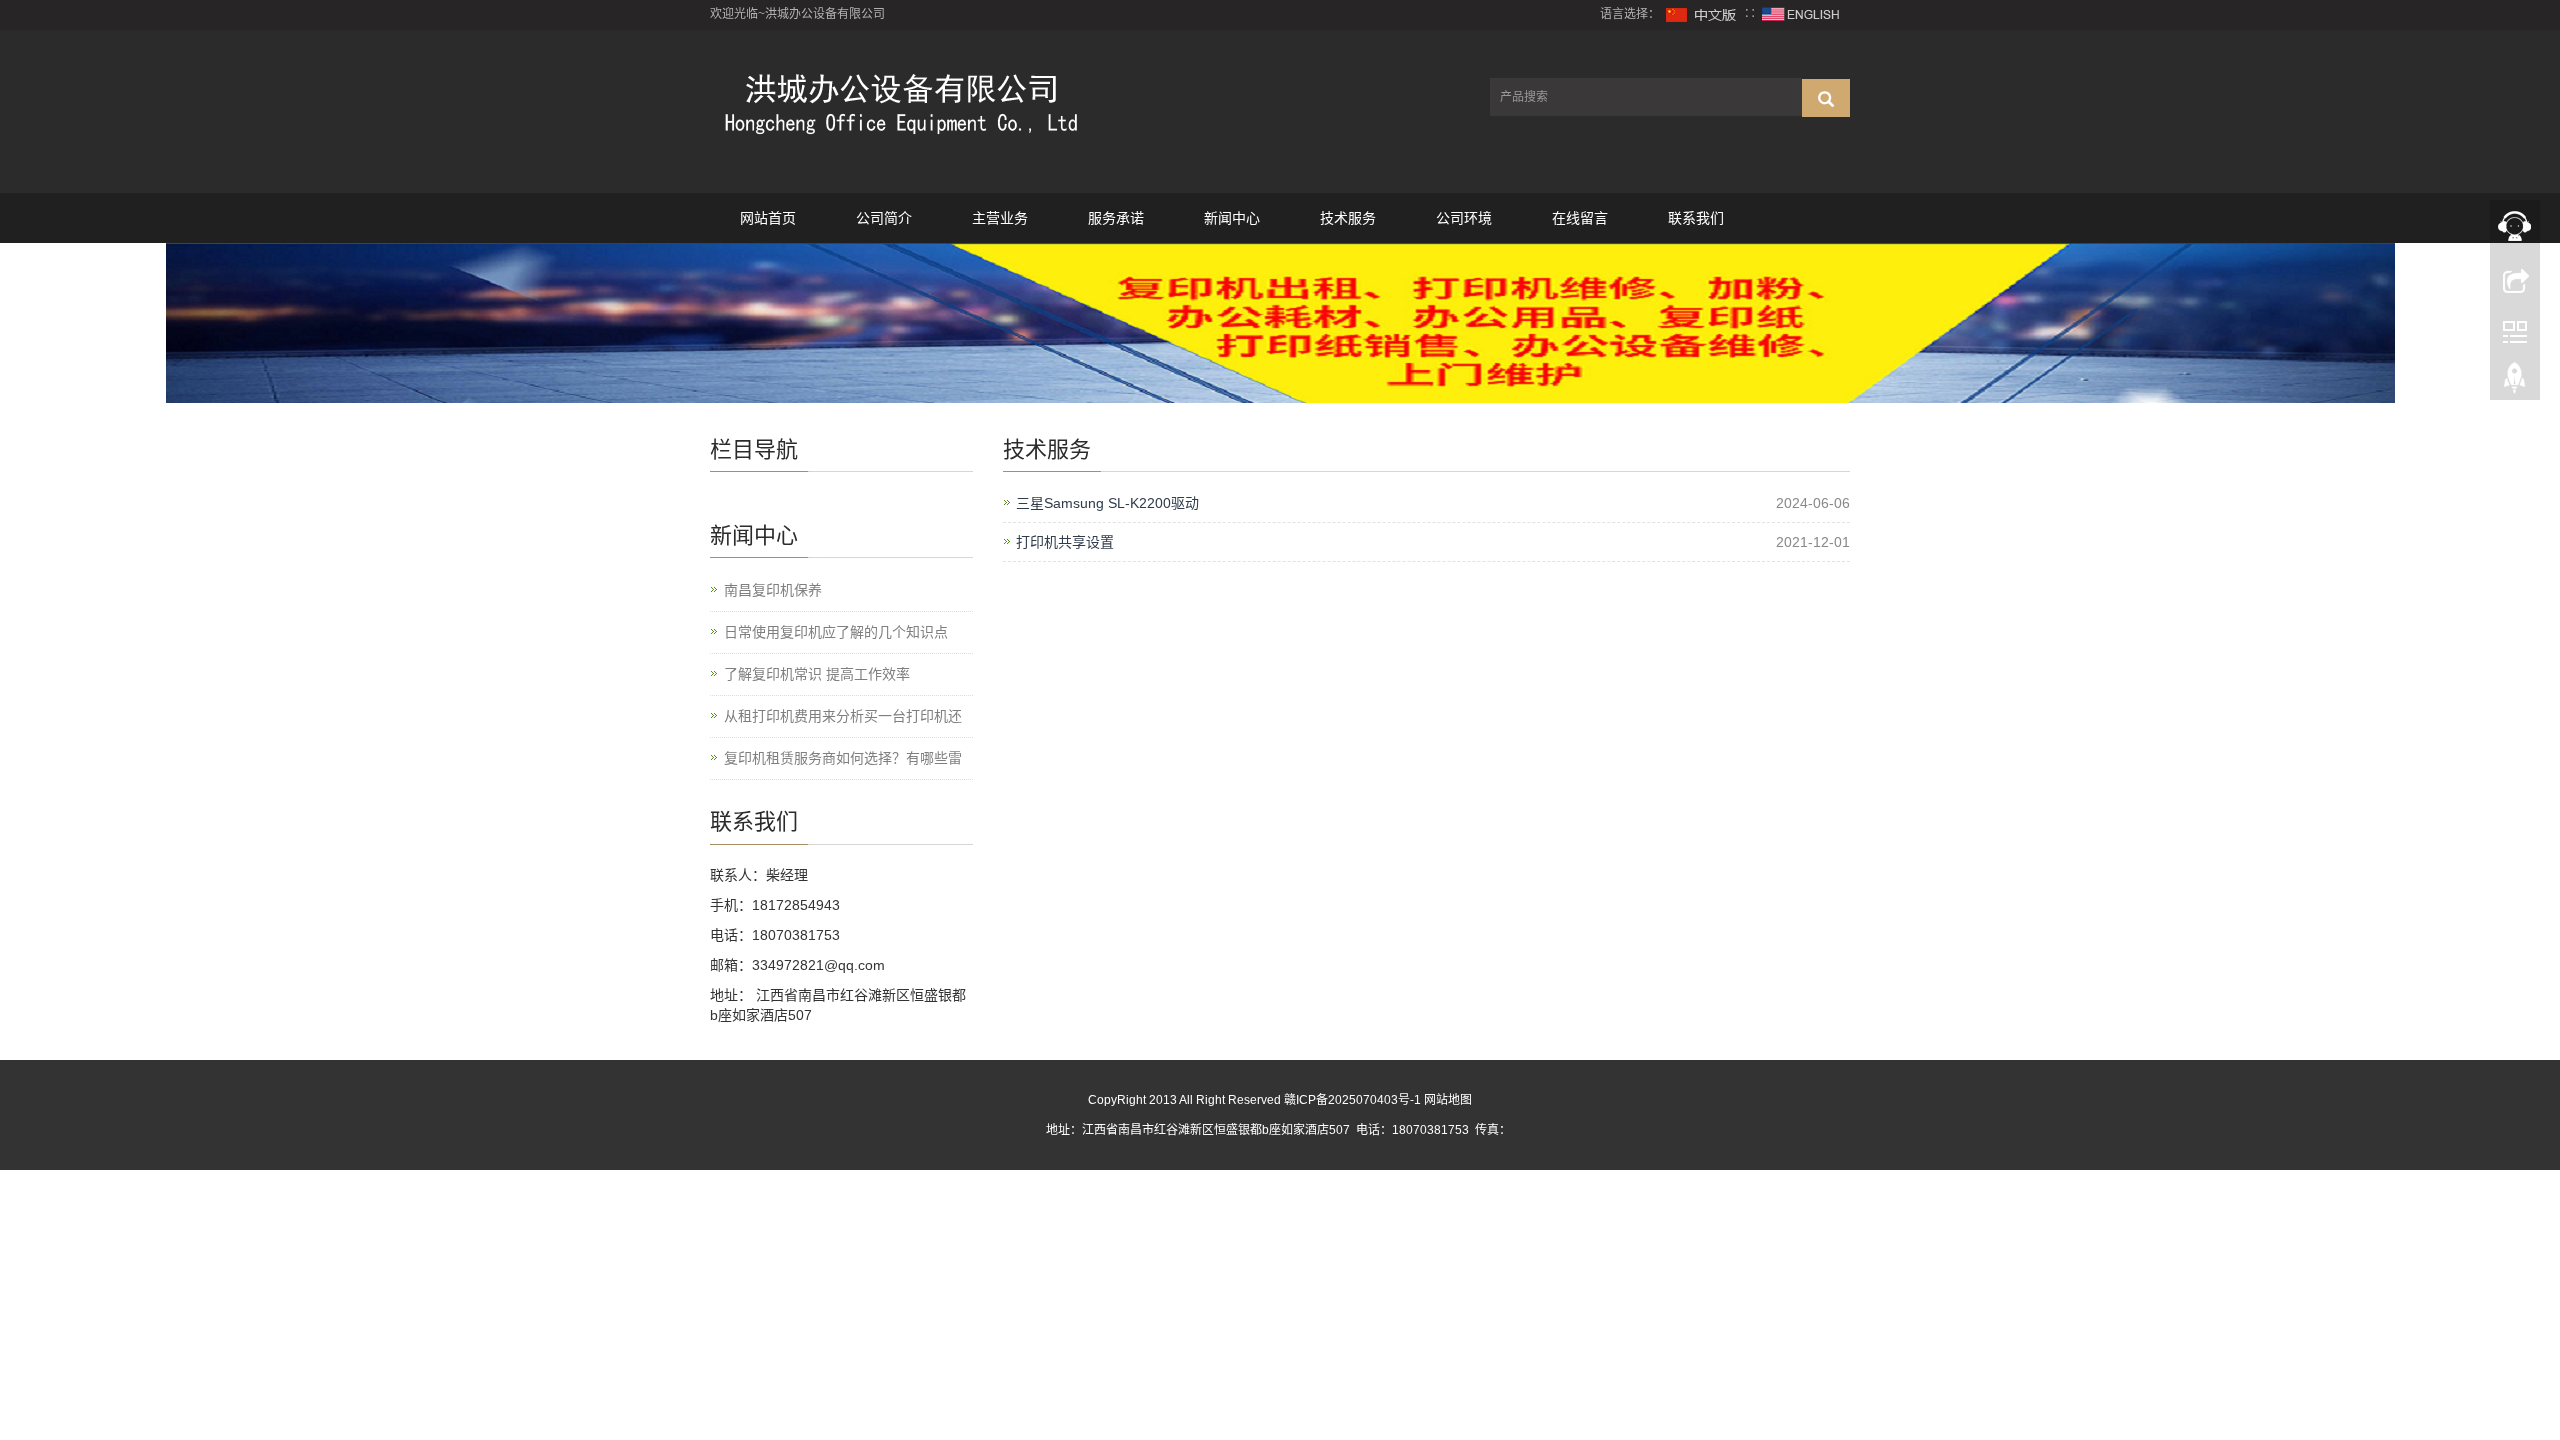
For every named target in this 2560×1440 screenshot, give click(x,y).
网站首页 (768, 218)
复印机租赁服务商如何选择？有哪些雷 (843, 758)
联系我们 (1696, 218)
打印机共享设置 (1065, 542)
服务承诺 (1116, 218)
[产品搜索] (1826, 98)
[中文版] (1702, 14)
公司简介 (884, 218)
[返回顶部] (2515, 383)
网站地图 (1448, 1100)
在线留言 (1580, 218)
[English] (1801, 14)
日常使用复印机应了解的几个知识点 (836, 632)
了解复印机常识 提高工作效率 (817, 674)
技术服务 (1348, 218)
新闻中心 (1232, 218)
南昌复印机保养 (773, 590)
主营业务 (1000, 218)
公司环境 (1464, 218)
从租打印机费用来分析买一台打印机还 (843, 716)
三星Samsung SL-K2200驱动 (1107, 503)
